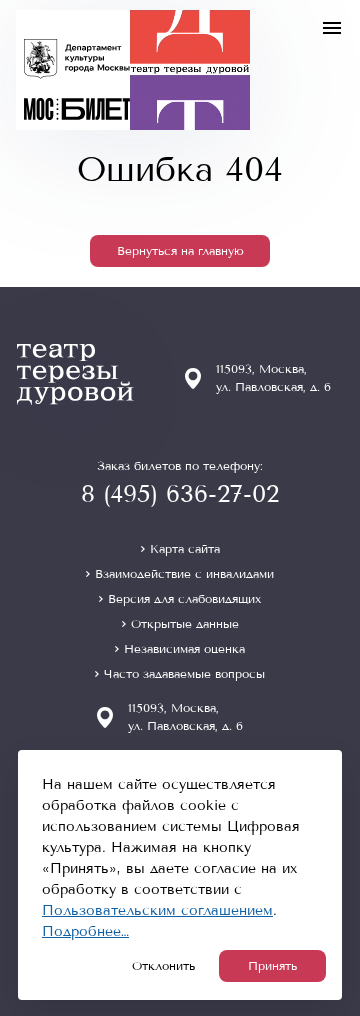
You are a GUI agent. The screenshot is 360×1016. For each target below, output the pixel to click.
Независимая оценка (184, 649)
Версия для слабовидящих (184, 599)
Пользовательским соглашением (157, 910)
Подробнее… (85, 931)
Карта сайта (185, 549)
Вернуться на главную (180, 251)
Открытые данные (185, 624)
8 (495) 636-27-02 (180, 494)
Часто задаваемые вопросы (184, 674)
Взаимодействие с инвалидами (184, 574)
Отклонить (163, 966)
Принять (272, 966)
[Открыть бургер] (332, 28)
